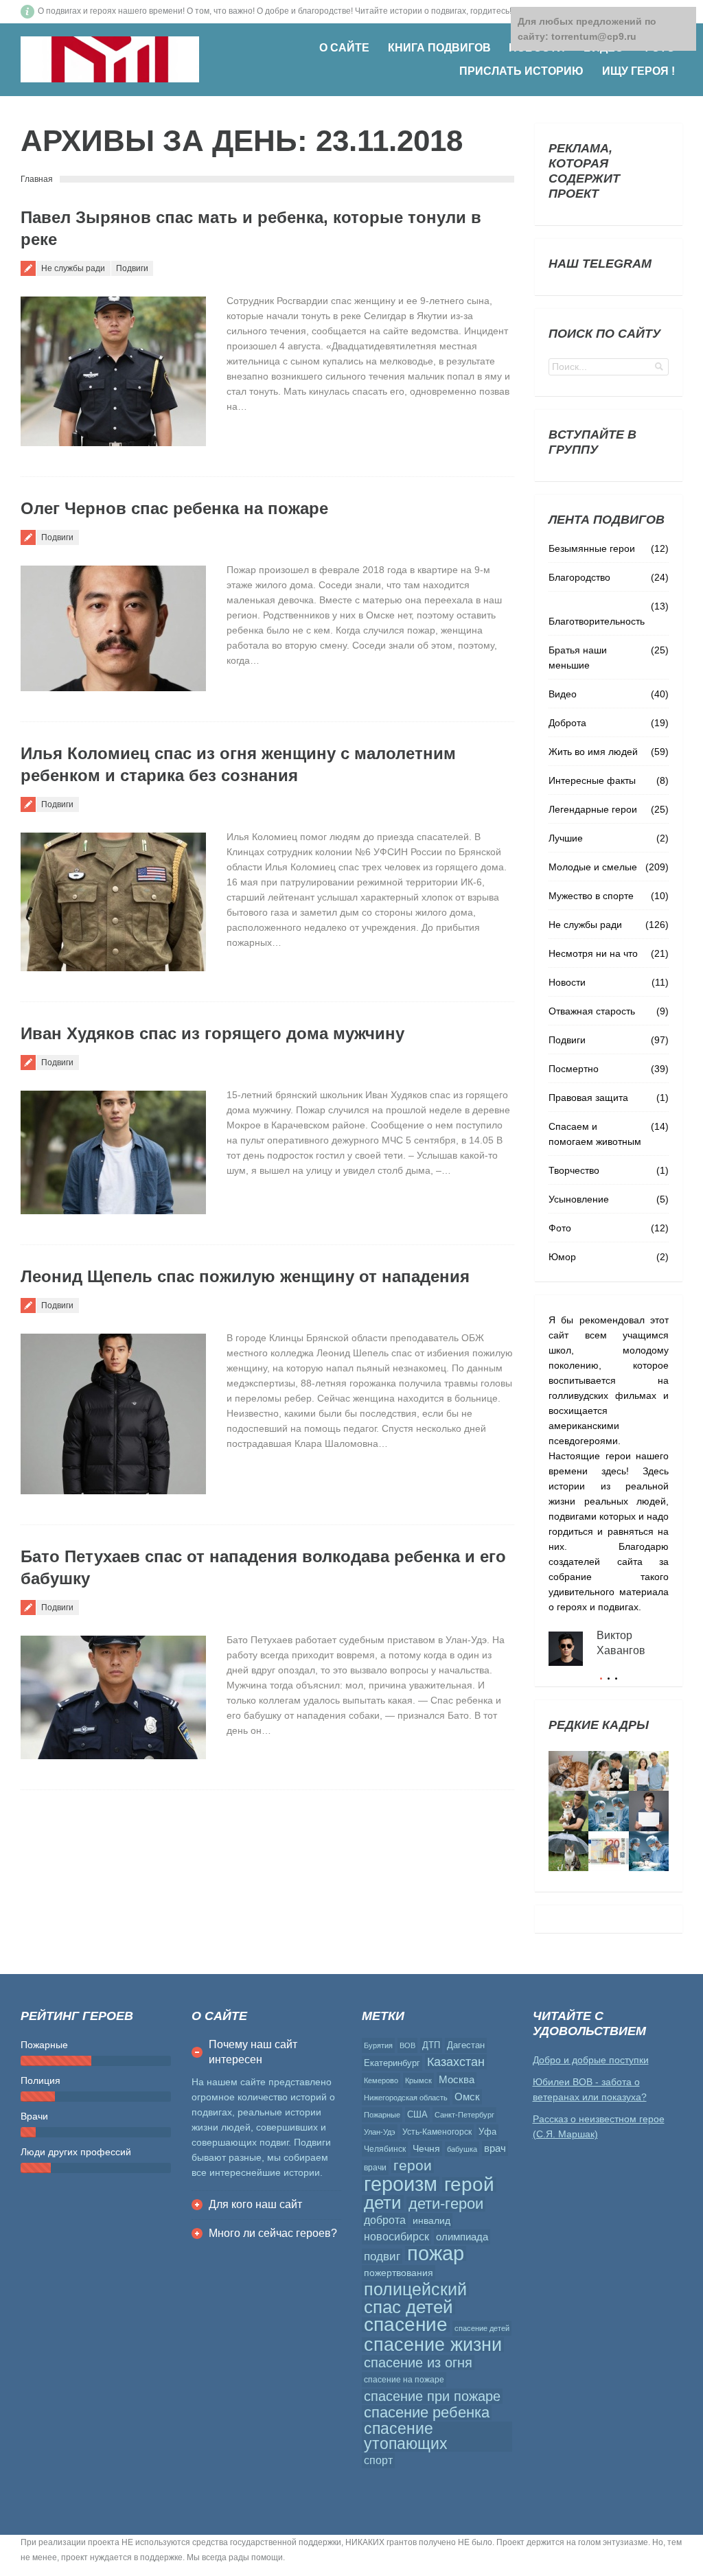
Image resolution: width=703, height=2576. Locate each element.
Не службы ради (73, 268)
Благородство (579, 577)
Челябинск (385, 2149)
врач (495, 2148)
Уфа (487, 2132)
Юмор (562, 1257)
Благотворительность (597, 621)
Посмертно (574, 1069)
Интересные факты (592, 780)
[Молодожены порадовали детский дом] (608, 1771)
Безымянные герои (592, 548)
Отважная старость (592, 1011)
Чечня (426, 2148)
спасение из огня (418, 2363)
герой (469, 2185)
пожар (436, 2253)
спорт (378, 2460)
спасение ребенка (427, 2413)
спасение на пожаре (404, 2380)
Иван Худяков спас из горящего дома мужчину (212, 1033)
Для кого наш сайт (255, 2204)
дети (383, 2203)
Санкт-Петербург (464, 2115)
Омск (467, 2097)
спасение (406, 2325)
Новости (567, 982)
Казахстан (456, 2062)
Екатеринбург (392, 2063)
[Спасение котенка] (568, 1851)
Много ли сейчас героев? (273, 2233)
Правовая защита (588, 1098)
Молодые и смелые (593, 867)
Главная (37, 179)
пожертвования (399, 2273)
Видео (563, 694)
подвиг (382, 2256)
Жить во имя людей (593, 752)
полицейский (415, 2289)
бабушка (462, 2149)
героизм (401, 2184)
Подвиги (132, 268)
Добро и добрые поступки (591, 2060)
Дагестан (466, 2045)
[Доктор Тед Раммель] (649, 1851)
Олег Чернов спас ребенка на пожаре (174, 508)
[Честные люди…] (608, 1851)
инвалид (431, 2220)
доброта (385, 2220)
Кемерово (381, 2080)
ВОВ (407, 2045)
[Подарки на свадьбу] (649, 1771)
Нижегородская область (406, 2098)
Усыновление (579, 1199)
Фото (560, 1228)
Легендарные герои (593, 809)
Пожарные (382, 2115)
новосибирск (396, 2237)
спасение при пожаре (432, 2396)
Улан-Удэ (380, 2132)
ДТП (431, 2045)
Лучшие (566, 838)
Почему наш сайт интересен (253, 2052)
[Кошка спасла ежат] (568, 1771)
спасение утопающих (406, 2437)
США (417, 2114)
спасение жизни (433, 2345)
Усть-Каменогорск (437, 2132)
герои (413, 2166)
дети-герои (446, 2204)
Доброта (567, 723)
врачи (375, 2168)
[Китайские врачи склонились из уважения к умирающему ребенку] (608, 1811)
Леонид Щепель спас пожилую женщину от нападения (245, 1276)
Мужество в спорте (591, 896)
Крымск (418, 2080)
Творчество (574, 1170)
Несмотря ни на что (593, 953)
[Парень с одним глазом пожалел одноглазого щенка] (568, 1811)
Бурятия (378, 2045)
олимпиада (462, 2237)
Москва (457, 2079)
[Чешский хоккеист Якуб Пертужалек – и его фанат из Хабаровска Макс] (649, 1811)
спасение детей (482, 2328)
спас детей (408, 2307)
